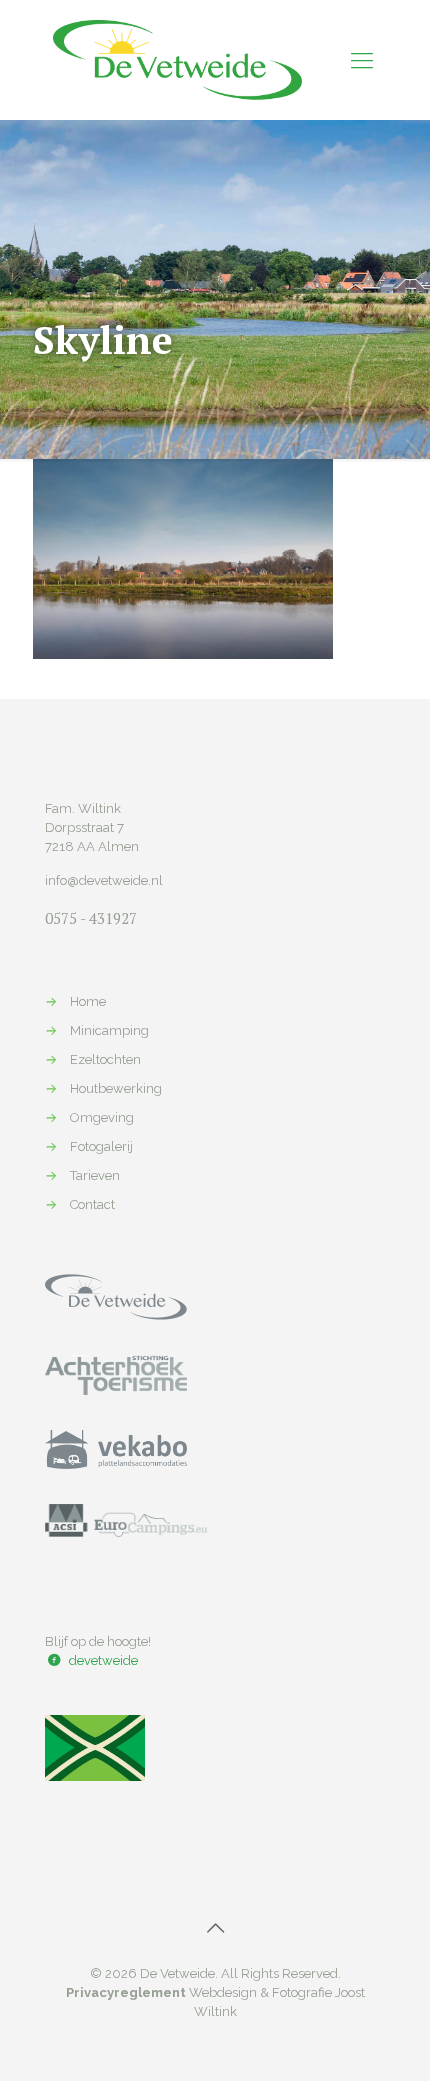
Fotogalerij (101, 1146)
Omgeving (102, 1117)
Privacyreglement (126, 1992)
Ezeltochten (105, 1059)
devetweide (103, 1660)
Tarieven (95, 1175)
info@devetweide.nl (104, 880)
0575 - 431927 (91, 918)
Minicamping (109, 1030)
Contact (92, 1204)
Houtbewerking (116, 1088)
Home (88, 1001)
